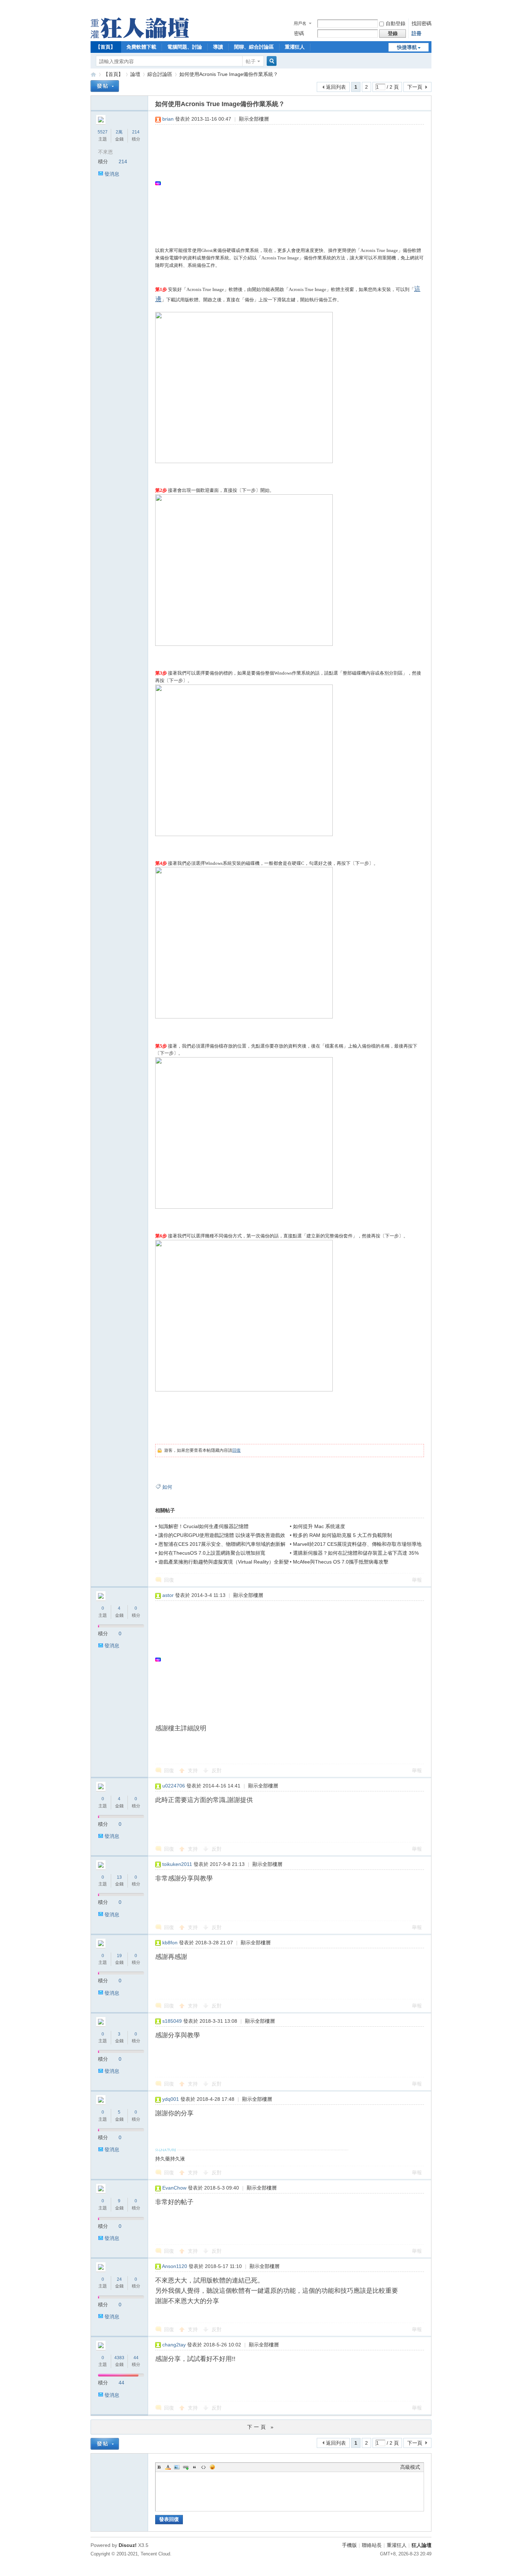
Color (168, 2467)
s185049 (172, 2021)
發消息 (112, 174)
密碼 (299, 33)
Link (186, 2467)
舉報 (417, 1580)
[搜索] (271, 61)
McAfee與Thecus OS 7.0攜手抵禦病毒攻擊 (341, 1562)
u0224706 (174, 1786)
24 (119, 2279)
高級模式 (410, 2467)
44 (136, 2358)
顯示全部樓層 (254, 119)
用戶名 (300, 23)
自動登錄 (396, 23)
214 (136, 132)
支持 (194, 1770)
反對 (217, 1770)
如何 (167, 1487)
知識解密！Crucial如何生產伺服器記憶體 (203, 1526)
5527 (103, 132)
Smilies (212, 2467)
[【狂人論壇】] (140, 37)
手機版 (349, 2545)
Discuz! (128, 2545)
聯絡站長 (372, 2545)
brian (168, 119)
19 (119, 1956)
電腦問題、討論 (185, 47)
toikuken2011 (177, 1864)
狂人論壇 (422, 2545)
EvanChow (174, 2188)
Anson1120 (175, 2266)
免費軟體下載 (141, 47)
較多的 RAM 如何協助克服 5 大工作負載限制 (342, 1535)
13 (119, 1877)
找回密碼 (422, 23)
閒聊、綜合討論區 (254, 47)
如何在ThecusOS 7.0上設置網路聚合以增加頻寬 (212, 1553)
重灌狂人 (295, 47)
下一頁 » (261, 2427)
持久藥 (163, 2159)
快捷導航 (407, 47)
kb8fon (170, 1943)
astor (168, 1595)
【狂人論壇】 (93, 74)
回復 (236, 1450)
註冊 (417, 33)
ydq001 (171, 2099)
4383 (119, 2358)
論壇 (135, 74)
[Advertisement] (286, 183)
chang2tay (174, 2345)
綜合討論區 (160, 74)
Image (177, 2467)
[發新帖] (105, 86)
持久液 (178, 2159)
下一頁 (415, 87)
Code (203, 2467)
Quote (195, 2467)
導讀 (218, 47)
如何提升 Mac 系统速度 (319, 1526)
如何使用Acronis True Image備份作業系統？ (229, 74)
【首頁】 (105, 47)
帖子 (251, 61)
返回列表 (336, 87)
